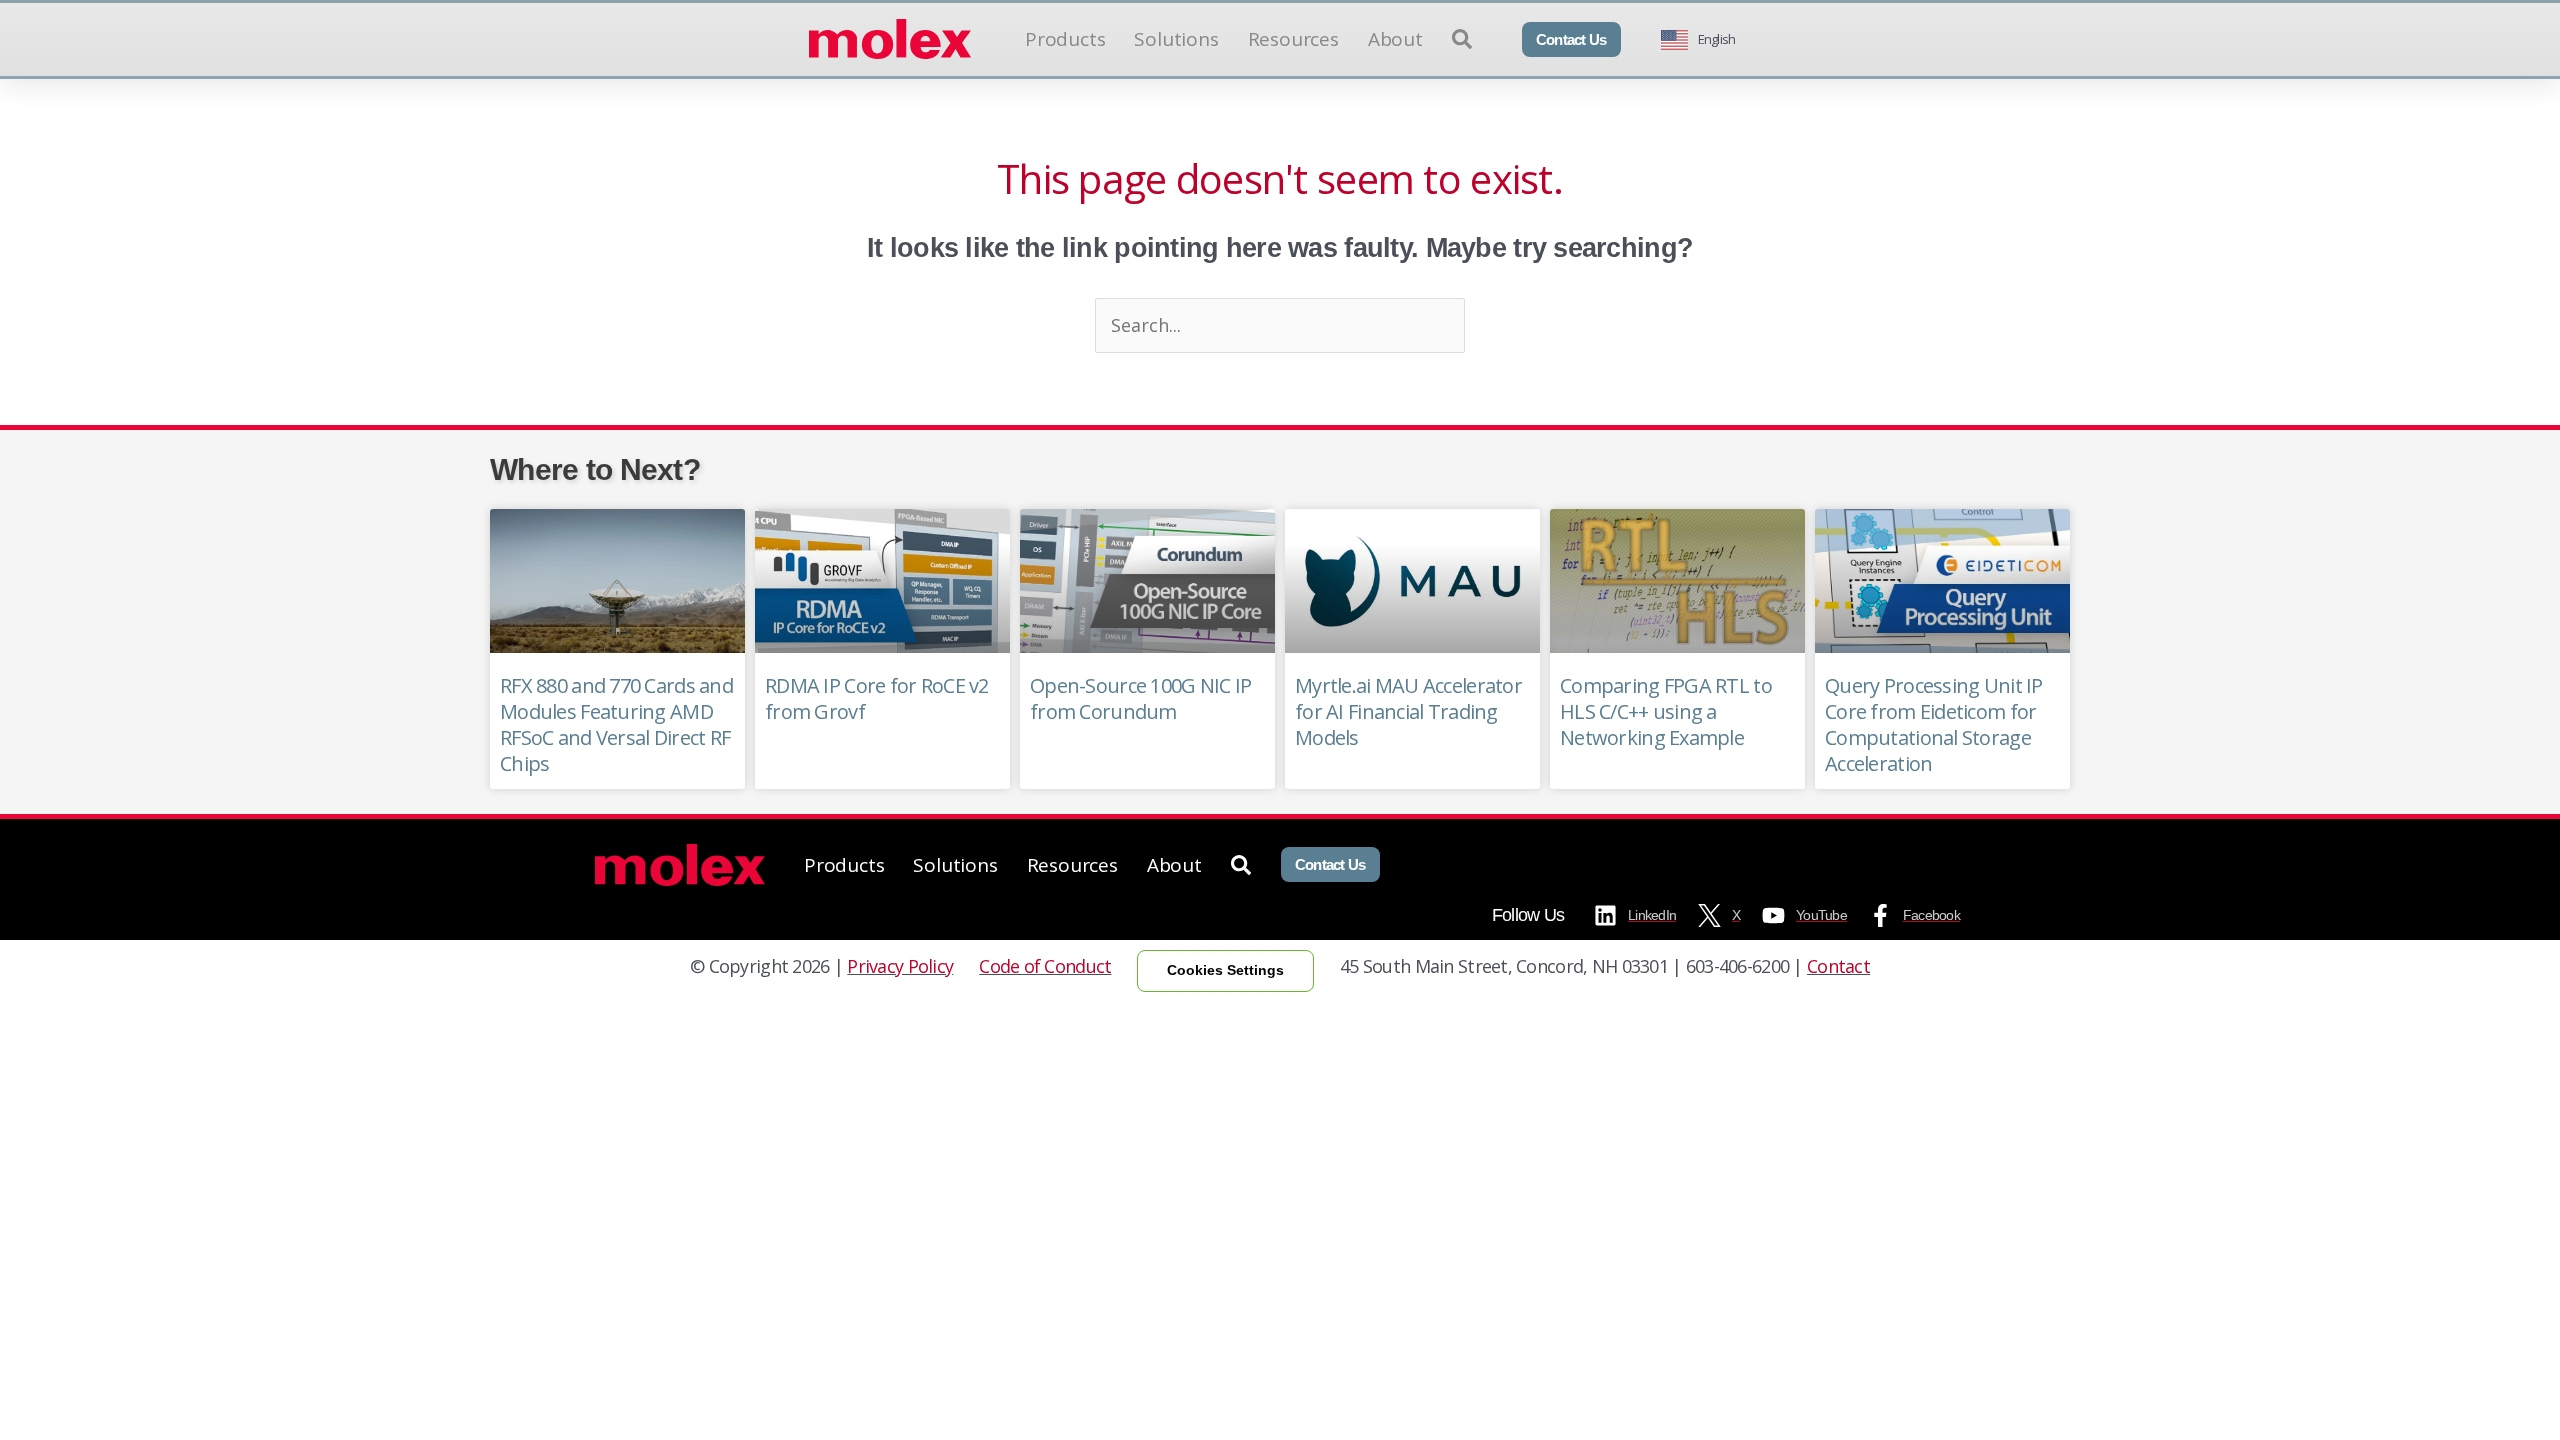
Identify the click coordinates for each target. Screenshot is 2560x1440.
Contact (1838, 966)
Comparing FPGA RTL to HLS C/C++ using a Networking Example (1666, 711)
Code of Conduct (1045, 966)
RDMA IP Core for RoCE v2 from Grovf (877, 698)
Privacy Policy (900, 966)
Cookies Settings (1225, 970)
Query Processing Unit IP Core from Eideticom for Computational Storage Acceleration (1934, 724)
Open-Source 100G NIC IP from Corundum (1140, 698)
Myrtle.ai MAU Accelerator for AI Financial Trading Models (1408, 711)
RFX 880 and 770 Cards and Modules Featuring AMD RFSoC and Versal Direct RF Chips (616, 724)
